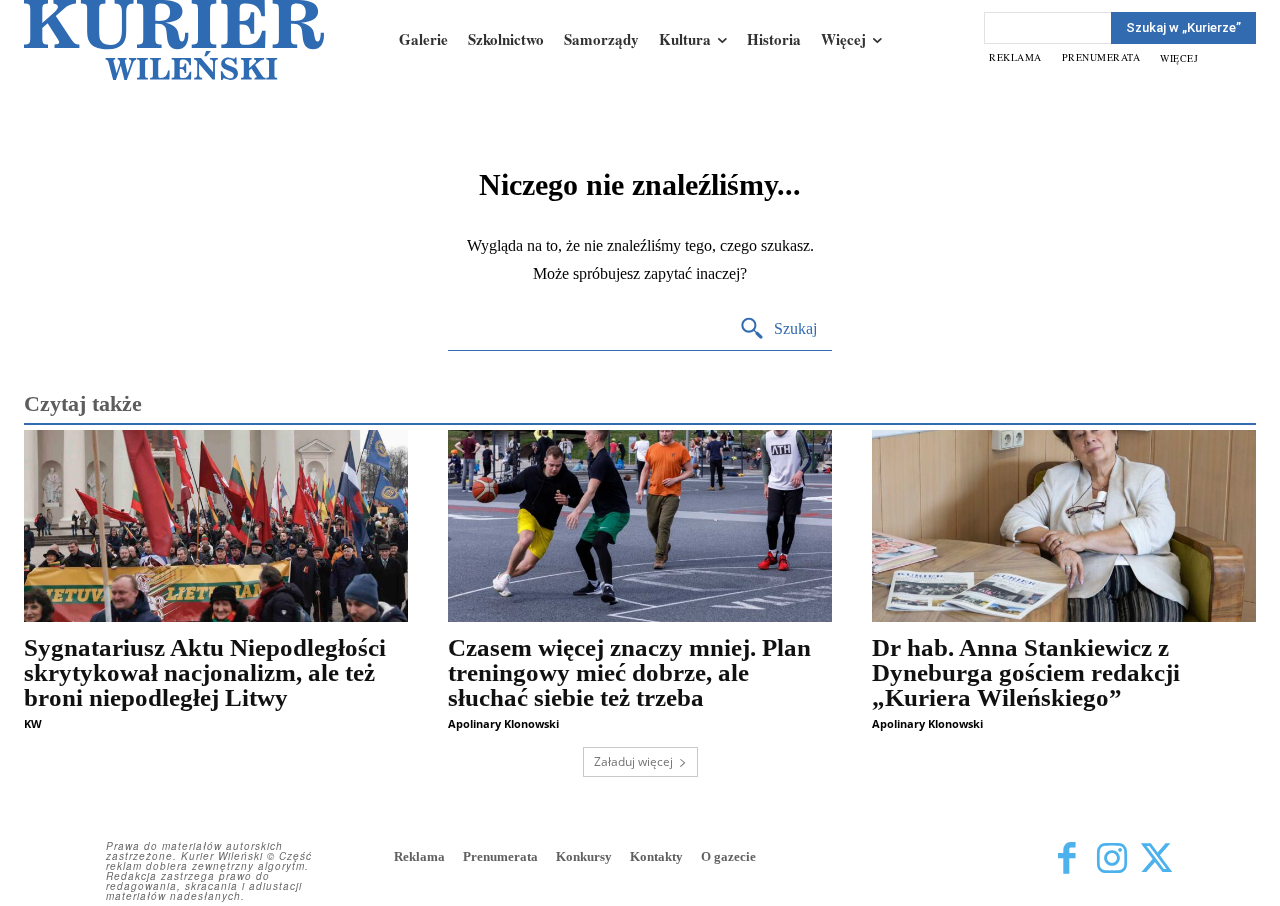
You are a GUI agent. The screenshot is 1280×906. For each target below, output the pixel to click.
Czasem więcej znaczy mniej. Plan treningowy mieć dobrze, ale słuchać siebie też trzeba (629, 672)
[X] (1156, 858)
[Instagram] (1111, 858)
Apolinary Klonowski (503, 723)
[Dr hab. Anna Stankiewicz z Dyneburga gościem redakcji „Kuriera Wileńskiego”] (1064, 526)
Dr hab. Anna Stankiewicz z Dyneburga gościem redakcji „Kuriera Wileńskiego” (1026, 672)
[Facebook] (1066, 858)
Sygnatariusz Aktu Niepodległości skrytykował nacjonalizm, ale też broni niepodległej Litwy (205, 672)
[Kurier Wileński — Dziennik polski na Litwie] (174, 40)
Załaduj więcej (633, 761)
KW (33, 723)
